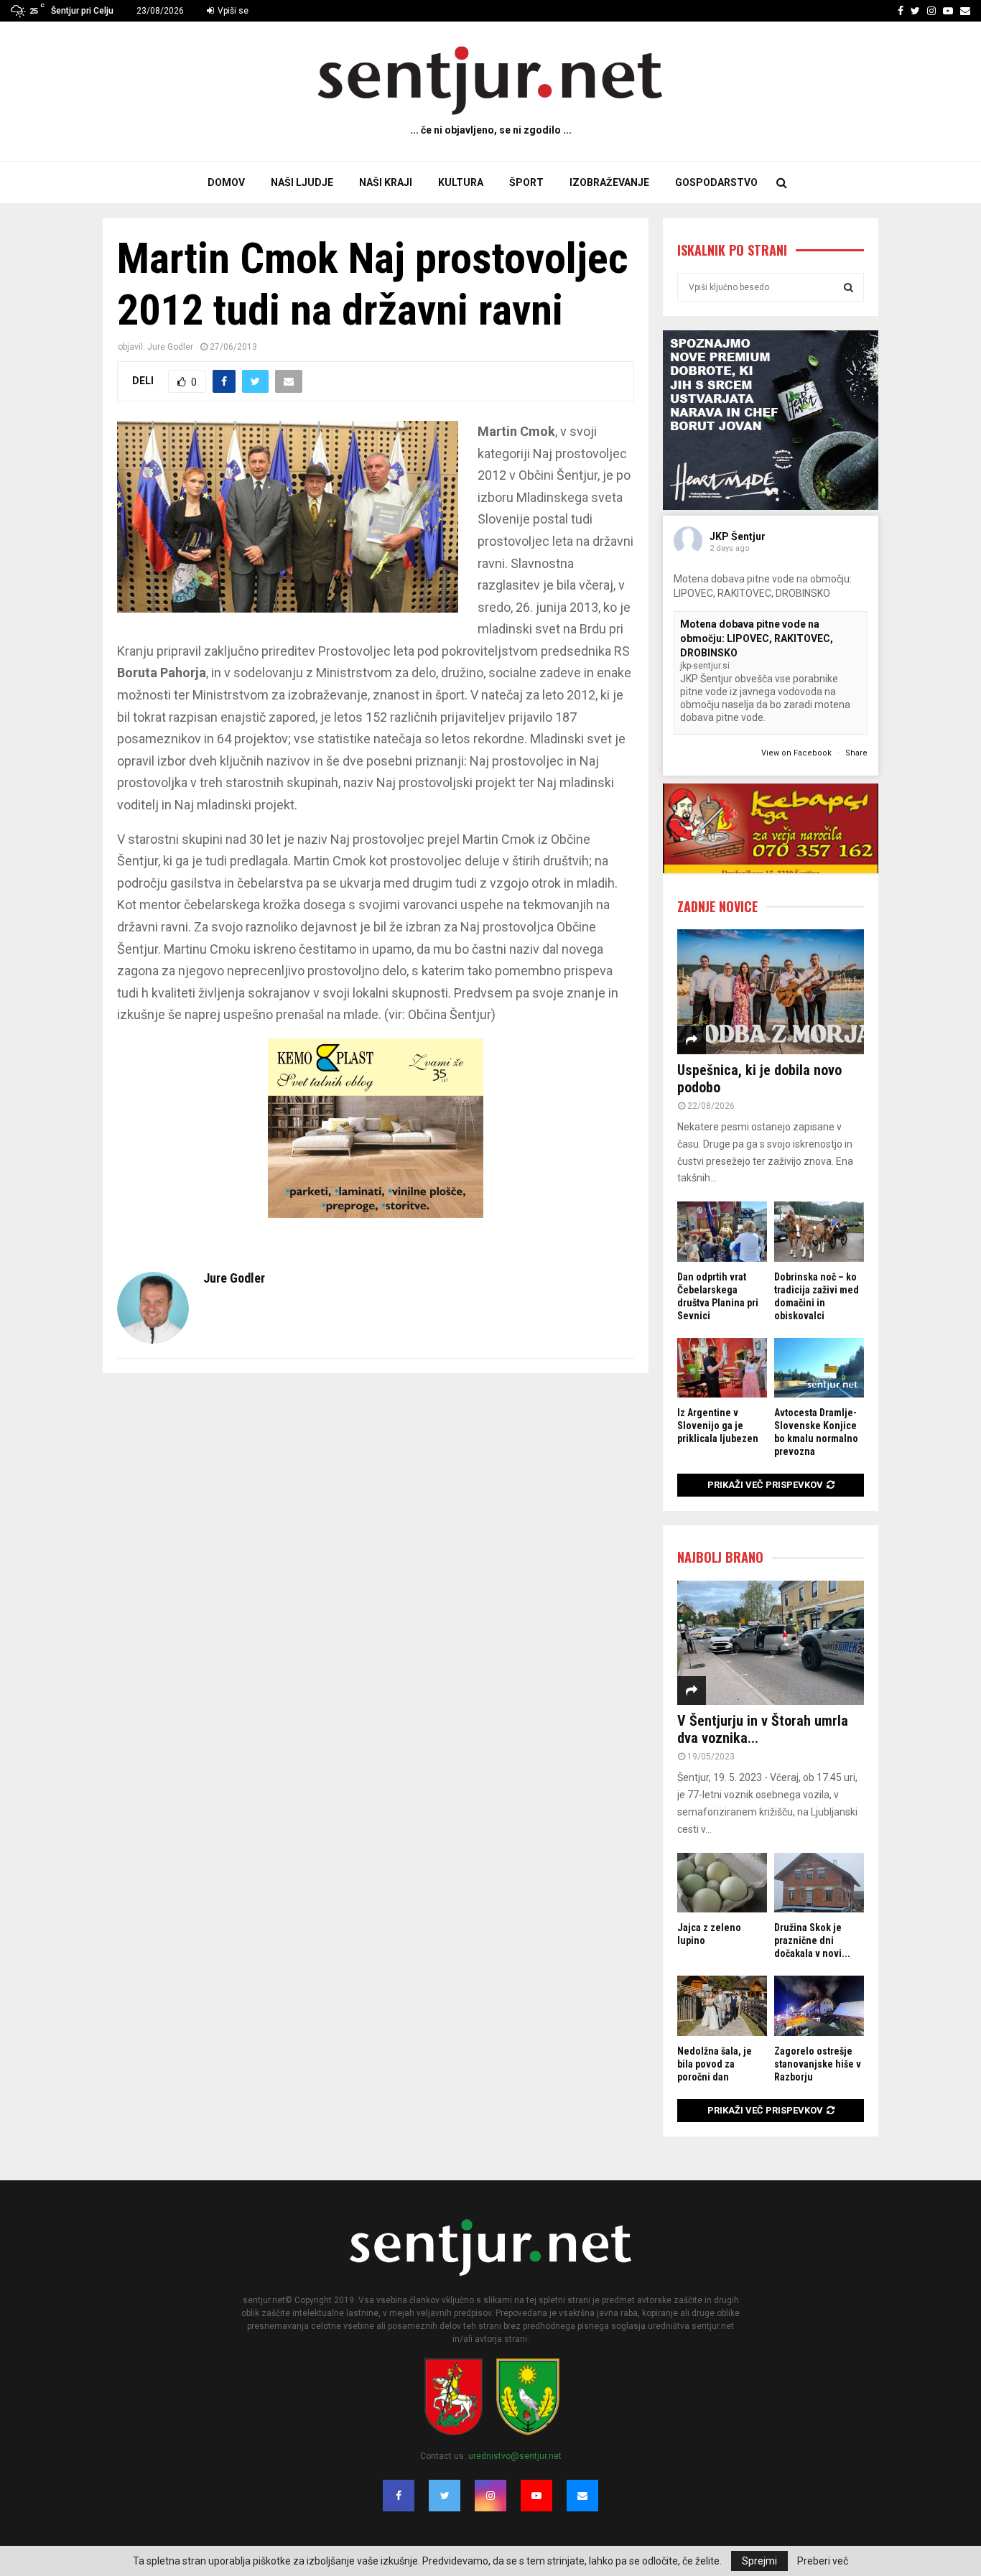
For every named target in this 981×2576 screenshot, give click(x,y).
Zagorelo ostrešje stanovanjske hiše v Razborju (818, 2064)
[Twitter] (445, 2496)
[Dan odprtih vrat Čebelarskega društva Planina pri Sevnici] (722, 1231)
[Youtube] (536, 2496)
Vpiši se (232, 11)
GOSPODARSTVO (716, 182)
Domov (226, 182)
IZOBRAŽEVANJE (609, 182)
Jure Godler (170, 347)
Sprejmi (759, 2561)
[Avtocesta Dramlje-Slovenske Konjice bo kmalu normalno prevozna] (819, 1368)
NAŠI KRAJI (386, 182)
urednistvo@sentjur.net (515, 2456)
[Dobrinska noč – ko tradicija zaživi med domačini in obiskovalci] (819, 1231)
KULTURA (461, 182)
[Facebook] (399, 2496)
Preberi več (823, 2561)
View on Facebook (798, 753)
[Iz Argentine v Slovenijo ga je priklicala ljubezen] (722, 1368)
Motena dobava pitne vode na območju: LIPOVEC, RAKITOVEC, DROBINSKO (757, 638)
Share (856, 753)
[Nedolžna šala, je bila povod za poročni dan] (722, 2005)
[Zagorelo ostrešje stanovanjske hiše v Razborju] (819, 2005)
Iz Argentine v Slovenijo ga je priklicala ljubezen (718, 1426)
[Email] (582, 2496)
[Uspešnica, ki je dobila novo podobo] (771, 991)
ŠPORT (526, 182)
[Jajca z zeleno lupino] (722, 1883)
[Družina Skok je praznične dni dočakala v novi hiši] (819, 1883)
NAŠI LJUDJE (302, 182)
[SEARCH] (849, 287)
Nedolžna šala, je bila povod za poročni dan (715, 2064)
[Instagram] (490, 2496)
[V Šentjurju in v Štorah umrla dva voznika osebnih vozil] (771, 1643)
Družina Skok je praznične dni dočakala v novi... (812, 1940)
